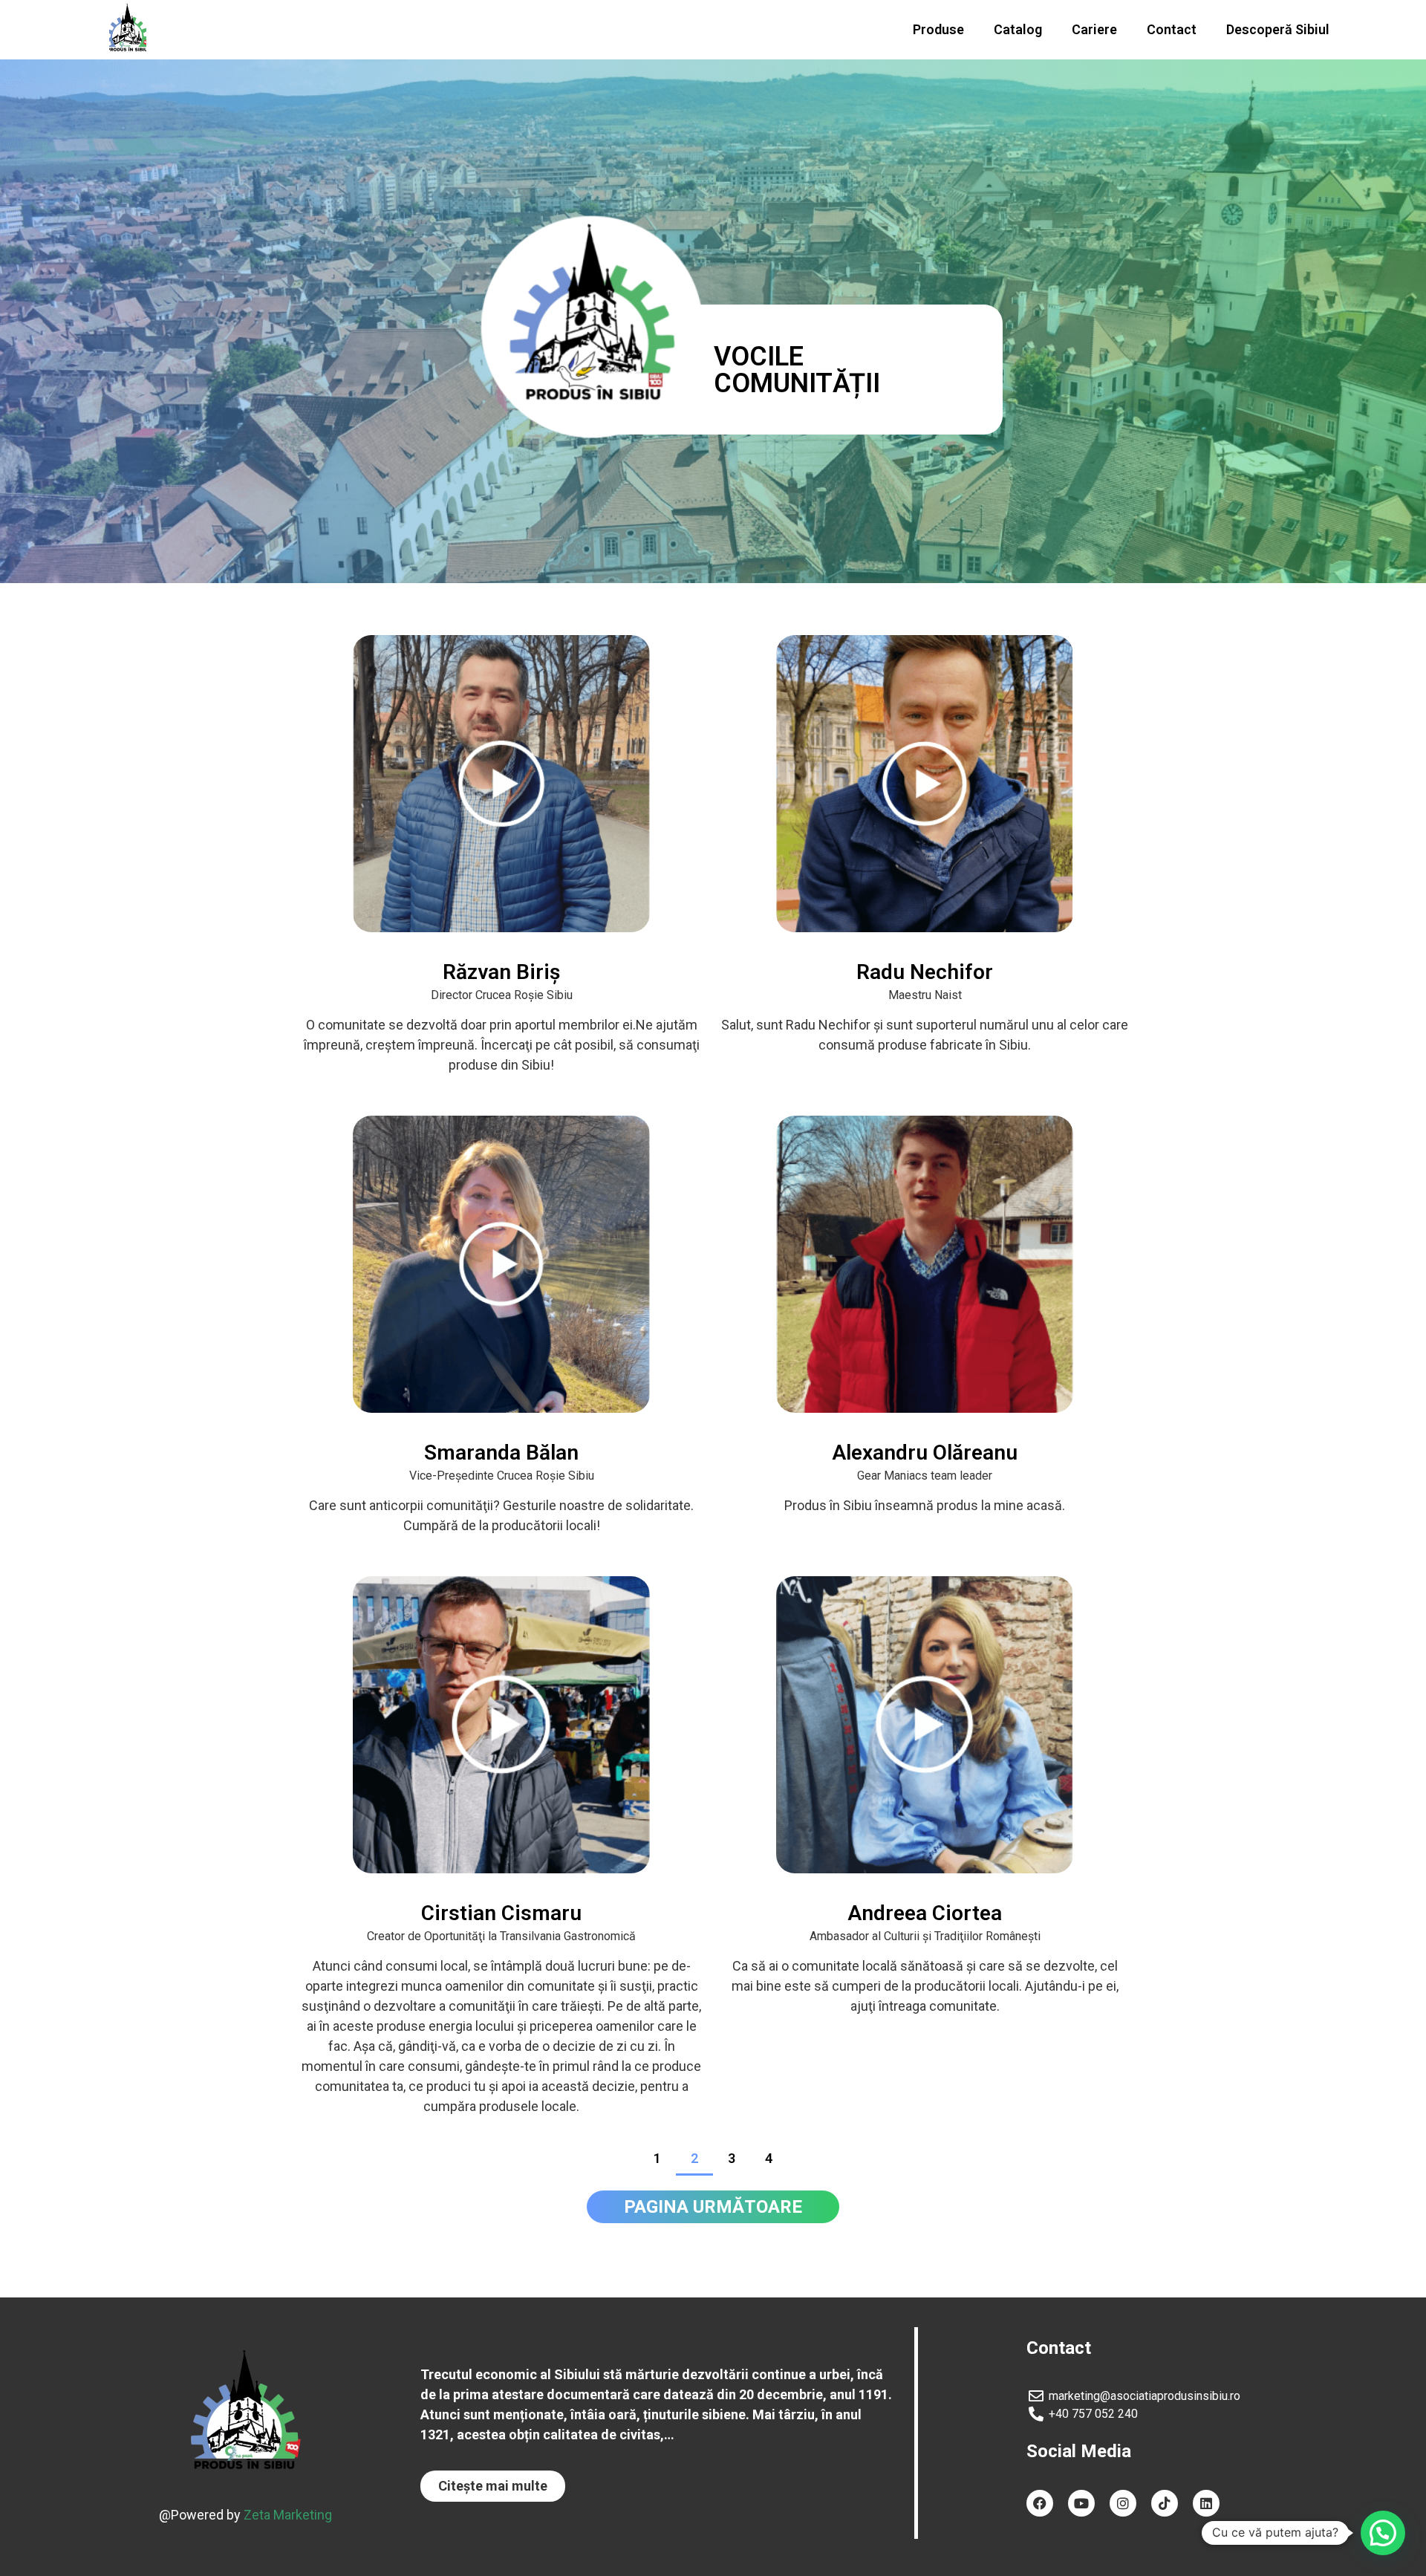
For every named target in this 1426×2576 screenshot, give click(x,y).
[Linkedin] (1206, 2503)
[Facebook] (1040, 2503)
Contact (1172, 29)
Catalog (1018, 29)
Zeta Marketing (288, 2515)
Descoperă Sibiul (1278, 29)
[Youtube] (1081, 2503)
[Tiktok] (1165, 2503)
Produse (938, 29)
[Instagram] (1123, 2503)
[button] (493, 2486)
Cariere (1094, 29)
